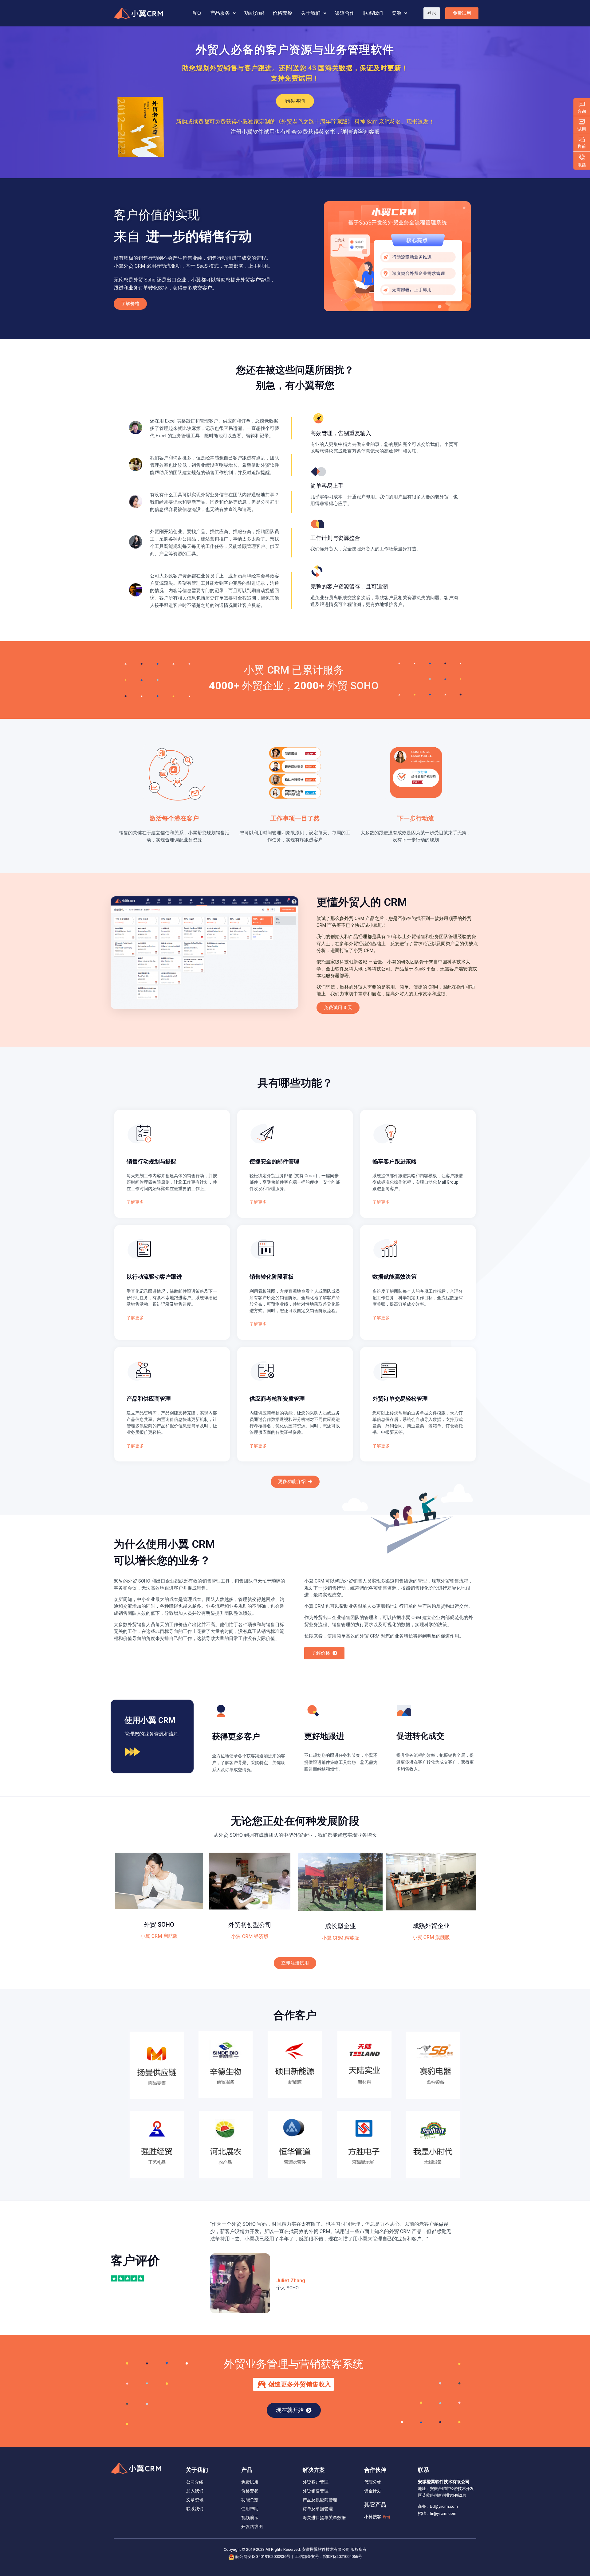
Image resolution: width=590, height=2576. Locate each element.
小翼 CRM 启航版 (159, 1936)
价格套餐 (282, 13)
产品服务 (220, 13)
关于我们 (311, 13)
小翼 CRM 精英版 (340, 1938)
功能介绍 (254, 13)
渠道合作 (345, 13)
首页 (197, 13)
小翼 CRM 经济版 (250, 1936)
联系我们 (373, 13)
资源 (396, 13)
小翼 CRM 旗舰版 (431, 1937)
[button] (432, 13)
